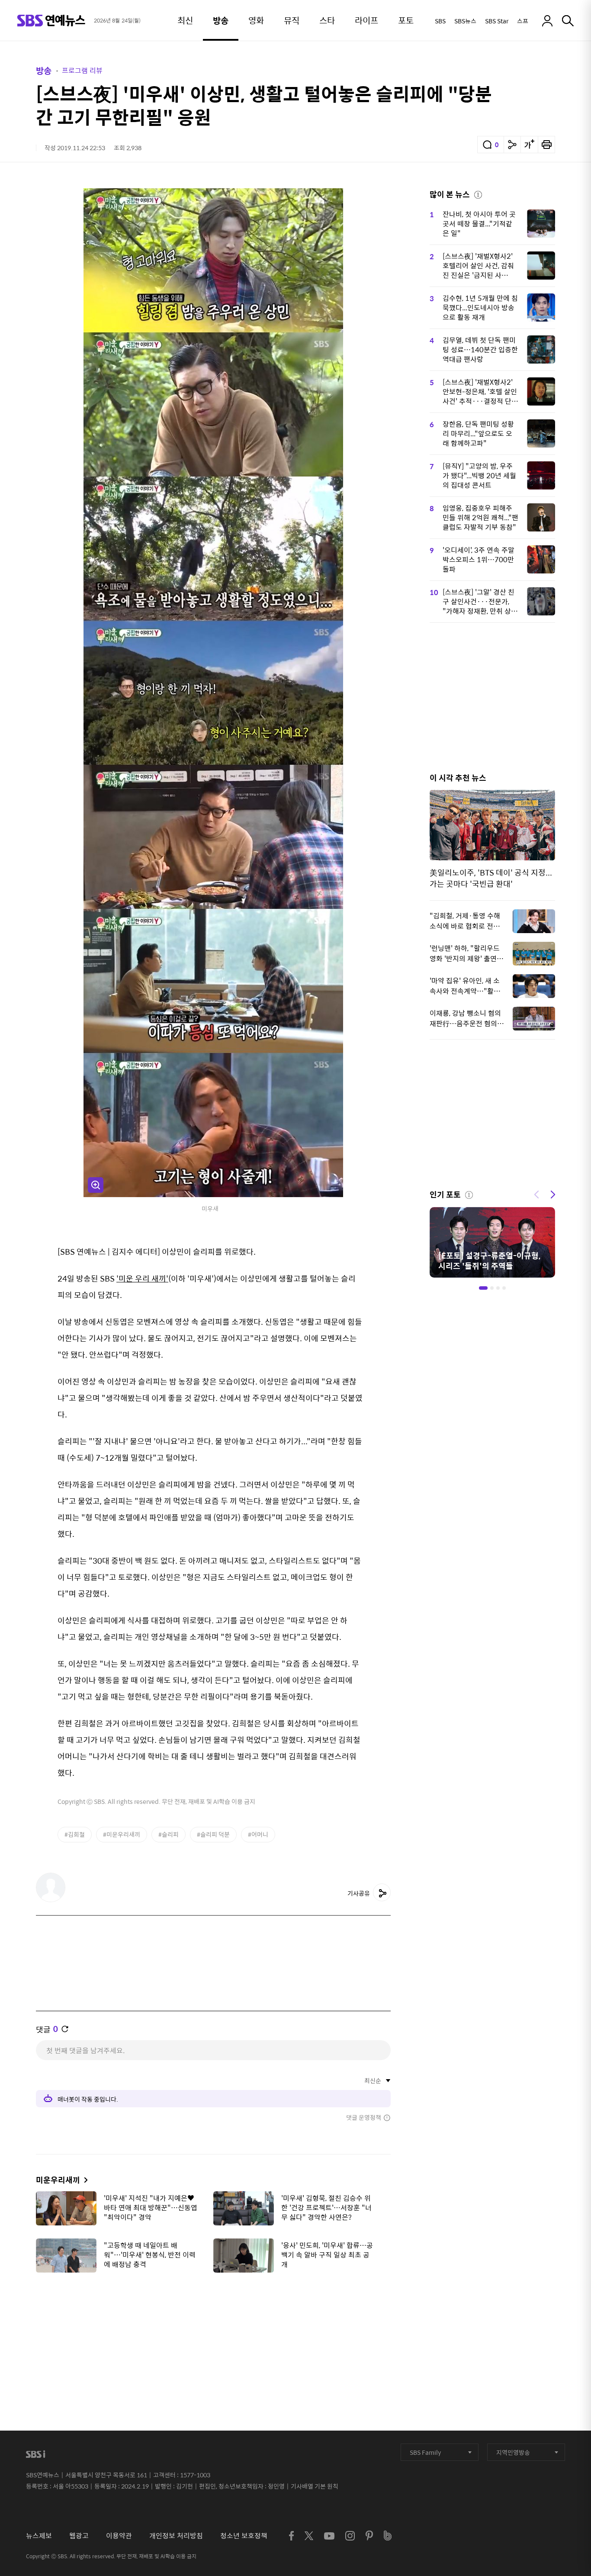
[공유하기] (512, 145)
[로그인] (547, 21)
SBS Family (425, 2452)
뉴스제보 (39, 2536)
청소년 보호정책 (244, 2536)
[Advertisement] (213, 2322)
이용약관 (119, 2536)
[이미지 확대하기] (96, 1185)
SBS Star (497, 21)
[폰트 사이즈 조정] (529, 145)
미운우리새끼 (58, 2180)
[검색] (568, 21)
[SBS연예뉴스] (51, 21)
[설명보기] (478, 193)
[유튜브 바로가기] (329, 2536)
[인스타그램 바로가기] (350, 2536)
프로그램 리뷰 (82, 70)
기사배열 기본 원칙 (315, 2486)
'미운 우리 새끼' (142, 1278)
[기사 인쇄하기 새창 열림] (546, 145)
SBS (440, 21)
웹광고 (79, 2536)
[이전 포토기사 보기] (536, 1194)
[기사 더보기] (84, 2180)
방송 (44, 70)
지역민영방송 (513, 2452)
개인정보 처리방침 (176, 2536)
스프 (523, 21)
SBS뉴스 (465, 21)
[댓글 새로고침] (65, 2029)
